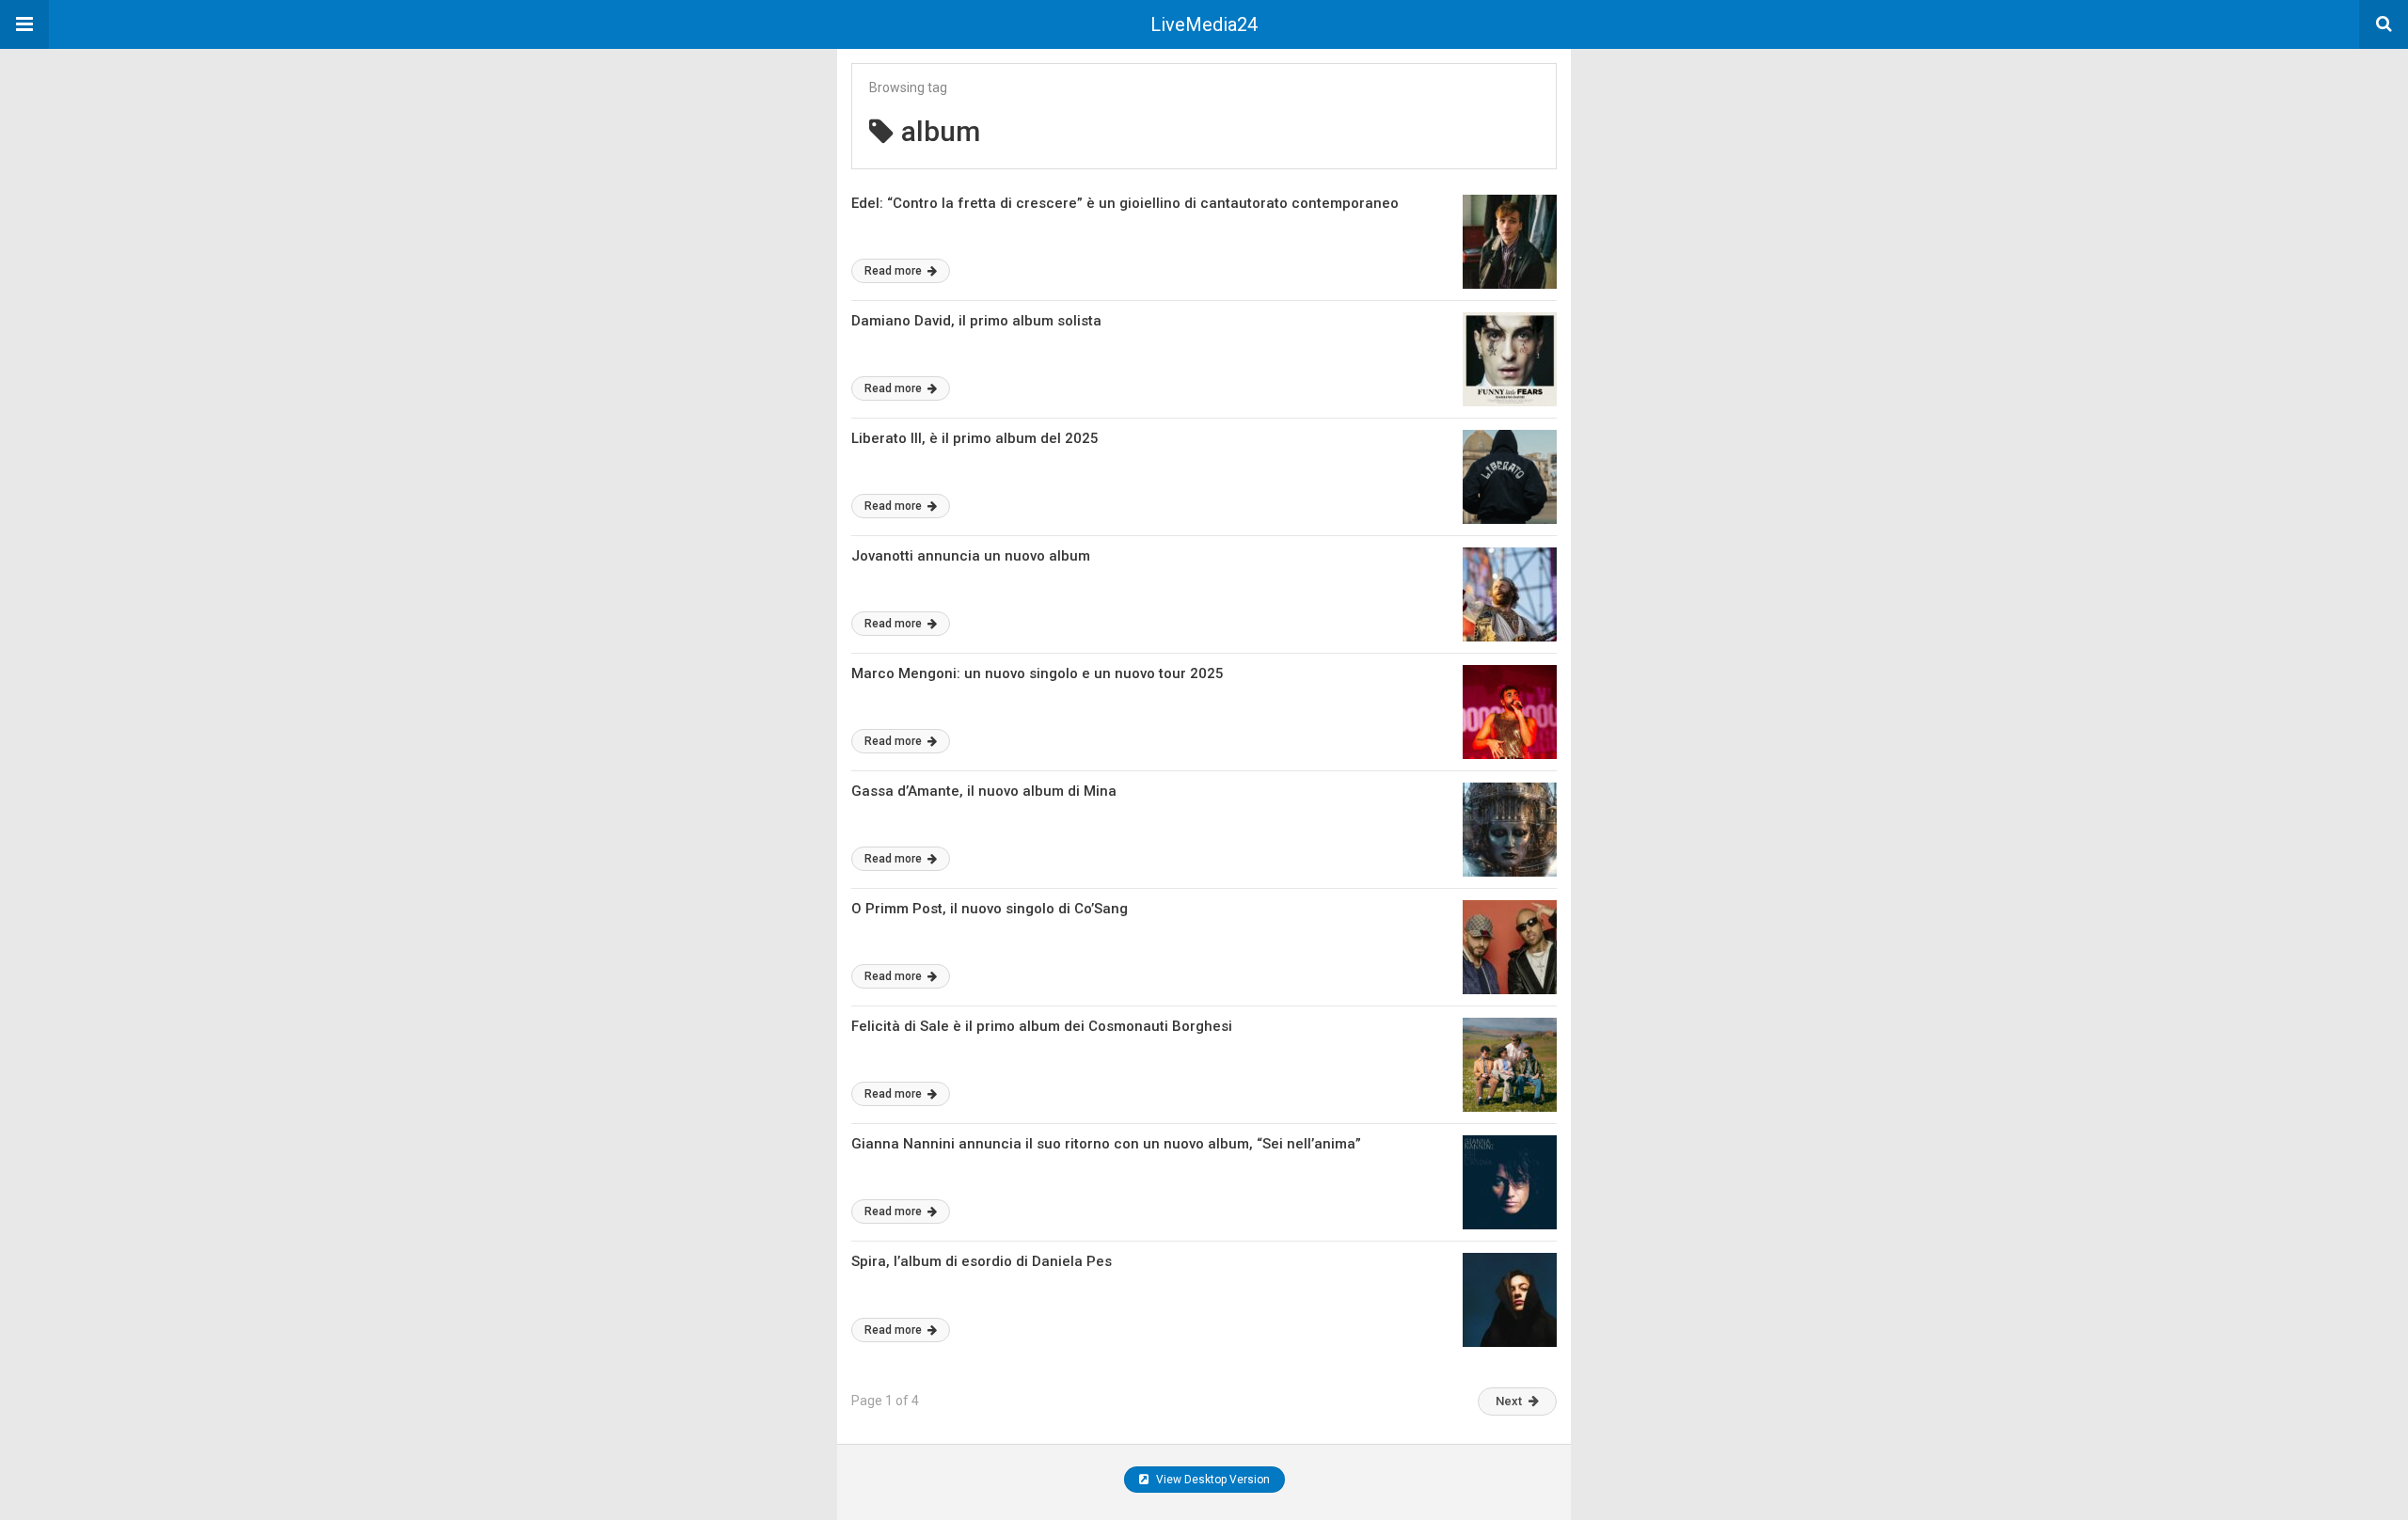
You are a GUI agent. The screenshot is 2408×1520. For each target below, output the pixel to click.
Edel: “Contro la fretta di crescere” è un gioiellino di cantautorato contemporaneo (1125, 203)
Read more (895, 271)
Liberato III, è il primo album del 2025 (975, 438)
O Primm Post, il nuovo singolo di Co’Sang (990, 909)
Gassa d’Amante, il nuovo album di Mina (984, 791)
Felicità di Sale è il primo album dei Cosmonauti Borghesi (1042, 1026)
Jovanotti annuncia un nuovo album (971, 556)
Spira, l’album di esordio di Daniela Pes (982, 1261)
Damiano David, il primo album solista (976, 321)
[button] (24, 24)
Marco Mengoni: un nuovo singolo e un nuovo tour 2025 (1038, 673)
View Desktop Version (1212, 1480)
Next (1509, 1401)
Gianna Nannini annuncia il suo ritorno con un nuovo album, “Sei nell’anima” (1106, 1144)
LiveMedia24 (1204, 24)
